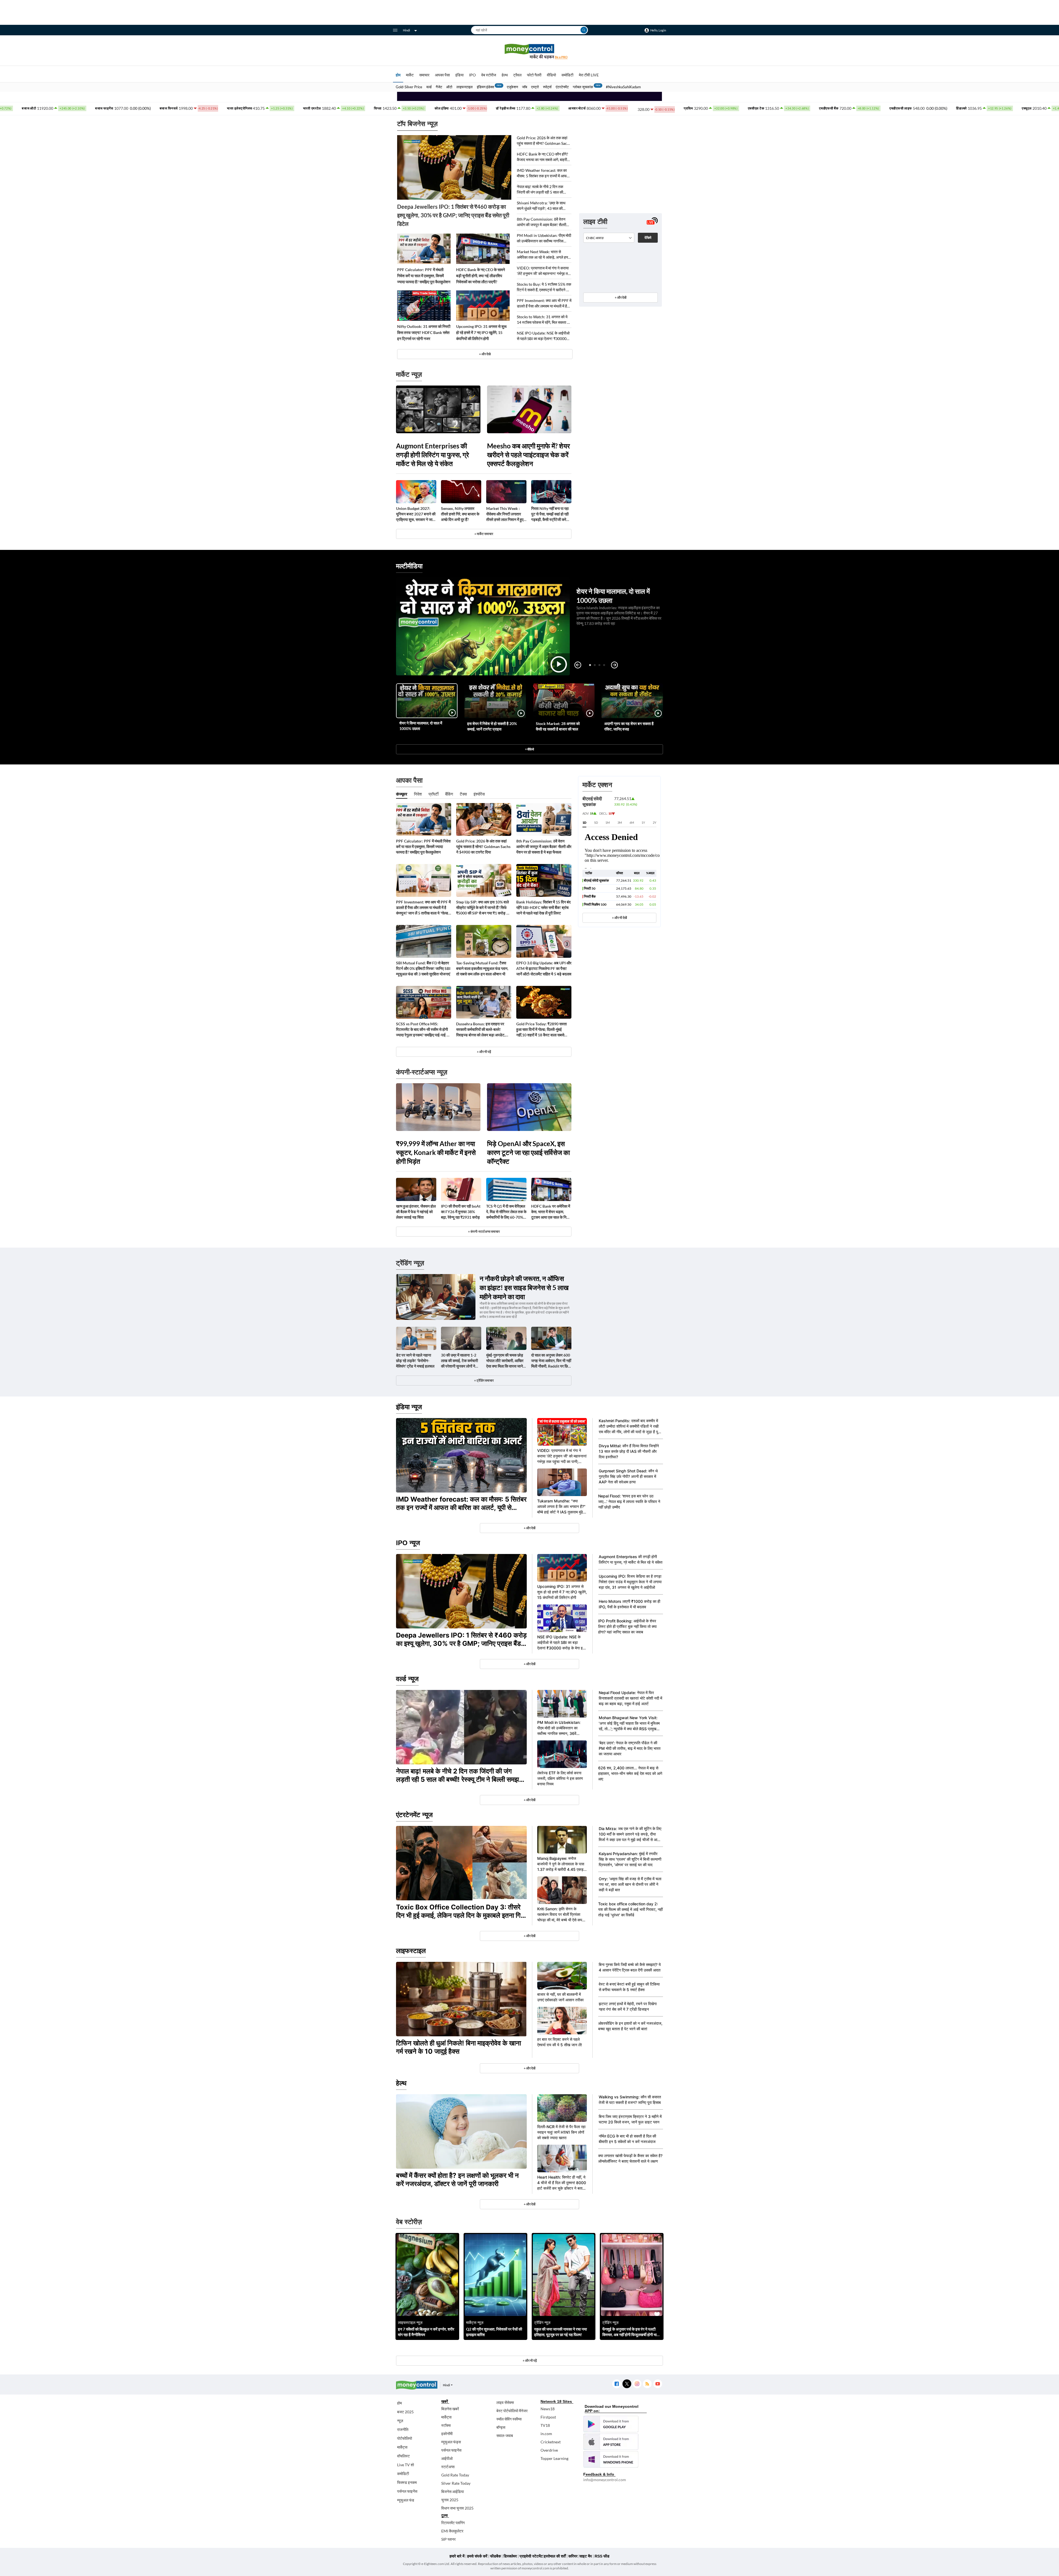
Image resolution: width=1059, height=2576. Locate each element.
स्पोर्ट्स (547, 87)
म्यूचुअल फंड (406, 2500)
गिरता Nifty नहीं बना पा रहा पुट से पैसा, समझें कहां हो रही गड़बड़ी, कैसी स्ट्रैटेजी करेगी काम (550, 514)
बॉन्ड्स (501, 2427)
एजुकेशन (512, 87)
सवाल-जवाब (505, 2435)
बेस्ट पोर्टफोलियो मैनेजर (512, 2411)
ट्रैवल (517, 75)
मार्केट (410, 75)
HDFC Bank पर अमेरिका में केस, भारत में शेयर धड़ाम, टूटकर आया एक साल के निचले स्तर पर (551, 1212)
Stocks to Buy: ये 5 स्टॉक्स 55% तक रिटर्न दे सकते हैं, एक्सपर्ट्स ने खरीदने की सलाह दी (544, 287)
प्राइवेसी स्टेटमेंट (531, 2556)
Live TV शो (406, 2465)
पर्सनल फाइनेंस (407, 2491)
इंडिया (459, 75)
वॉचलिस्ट (403, 2456)
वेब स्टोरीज (489, 75)
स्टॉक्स (446, 2425)
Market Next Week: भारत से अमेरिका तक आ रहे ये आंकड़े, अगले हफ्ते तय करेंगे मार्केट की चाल (543, 255)
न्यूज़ (400, 2421)
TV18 (545, 2425)
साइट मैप (586, 2556)
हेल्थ (505, 75)
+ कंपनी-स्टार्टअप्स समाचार (484, 1231)
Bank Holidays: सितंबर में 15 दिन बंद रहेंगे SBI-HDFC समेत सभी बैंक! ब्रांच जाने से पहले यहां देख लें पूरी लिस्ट (543, 907)
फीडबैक (495, 2556)
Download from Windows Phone (611, 2459)
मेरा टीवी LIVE (589, 75)
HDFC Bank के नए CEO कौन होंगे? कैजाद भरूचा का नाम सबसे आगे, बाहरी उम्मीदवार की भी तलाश (542, 157)
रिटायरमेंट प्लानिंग (453, 2523)
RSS (647, 2384)
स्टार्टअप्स (448, 2467)
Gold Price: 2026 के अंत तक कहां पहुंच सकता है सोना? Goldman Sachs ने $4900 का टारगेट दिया (544, 141)
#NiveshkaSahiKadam (623, 87)
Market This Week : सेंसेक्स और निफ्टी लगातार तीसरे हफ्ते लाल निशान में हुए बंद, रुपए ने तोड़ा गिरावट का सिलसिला (505, 514)
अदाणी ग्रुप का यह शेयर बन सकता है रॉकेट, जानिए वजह (629, 726)
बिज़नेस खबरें (450, 2409)
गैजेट (439, 87)
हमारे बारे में (457, 2556)
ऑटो (449, 87)
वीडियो (551, 75)
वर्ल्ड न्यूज (407, 1679)
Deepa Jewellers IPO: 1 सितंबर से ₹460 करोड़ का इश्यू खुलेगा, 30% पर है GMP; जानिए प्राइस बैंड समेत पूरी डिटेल (453, 215)
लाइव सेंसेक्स (505, 2402)
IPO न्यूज (408, 1543)
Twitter (627, 2384)
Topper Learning (554, 2458)
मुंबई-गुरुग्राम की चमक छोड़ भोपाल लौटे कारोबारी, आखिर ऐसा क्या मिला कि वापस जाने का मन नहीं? (505, 1361)
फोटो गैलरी (534, 75)
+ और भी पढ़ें (484, 1052)
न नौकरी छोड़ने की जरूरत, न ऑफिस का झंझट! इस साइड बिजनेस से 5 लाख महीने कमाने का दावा (524, 1287)
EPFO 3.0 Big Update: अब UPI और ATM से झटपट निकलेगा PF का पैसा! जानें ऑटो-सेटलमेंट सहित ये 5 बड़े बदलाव (544, 968)
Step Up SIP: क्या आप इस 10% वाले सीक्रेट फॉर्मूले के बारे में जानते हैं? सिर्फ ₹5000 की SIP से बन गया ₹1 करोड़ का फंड (483, 908)
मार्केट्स (402, 2447)
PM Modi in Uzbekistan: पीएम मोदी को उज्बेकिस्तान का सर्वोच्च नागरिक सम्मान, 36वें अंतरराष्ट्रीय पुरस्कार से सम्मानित (544, 238)
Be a (561, 57)
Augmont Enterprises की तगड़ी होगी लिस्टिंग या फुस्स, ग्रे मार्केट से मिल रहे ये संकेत (432, 455)
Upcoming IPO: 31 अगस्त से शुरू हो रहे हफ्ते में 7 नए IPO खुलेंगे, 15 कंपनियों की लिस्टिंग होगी (481, 332)
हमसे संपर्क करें (477, 2556)
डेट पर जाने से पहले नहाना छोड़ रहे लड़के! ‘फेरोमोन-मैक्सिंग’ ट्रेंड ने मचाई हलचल (415, 1361)
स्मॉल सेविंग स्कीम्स (509, 2419)
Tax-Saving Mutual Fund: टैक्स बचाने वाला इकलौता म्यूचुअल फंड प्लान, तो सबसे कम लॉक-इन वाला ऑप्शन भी (482, 968)
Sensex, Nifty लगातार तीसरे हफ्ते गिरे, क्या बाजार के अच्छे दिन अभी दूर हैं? (460, 514)
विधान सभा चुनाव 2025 (457, 2508)
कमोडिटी (567, 75)
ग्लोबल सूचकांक (583, 87)
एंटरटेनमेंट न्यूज (414, 1815)
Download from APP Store (611, 2442)
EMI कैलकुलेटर (452, 2531)
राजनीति (403, 2429)
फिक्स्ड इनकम (407, 2482)
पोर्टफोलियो (405, 2438)
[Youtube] (658, 2384)
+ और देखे (485, 354)
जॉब (525, 87)
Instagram (637, 2384)
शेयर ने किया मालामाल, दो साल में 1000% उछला (421, 726)
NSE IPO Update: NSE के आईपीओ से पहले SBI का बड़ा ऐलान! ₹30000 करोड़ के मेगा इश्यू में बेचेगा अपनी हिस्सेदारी (543, 336)
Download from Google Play (611, 2424)
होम (398, 75)
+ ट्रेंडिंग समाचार (484, 1380)
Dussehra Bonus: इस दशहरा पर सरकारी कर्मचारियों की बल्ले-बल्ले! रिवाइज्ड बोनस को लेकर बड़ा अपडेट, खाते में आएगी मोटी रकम (481, 1030)
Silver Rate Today (456, 2483)
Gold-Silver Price (409, 87)
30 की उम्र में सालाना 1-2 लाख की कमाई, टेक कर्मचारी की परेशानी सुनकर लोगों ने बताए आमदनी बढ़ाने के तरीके (460, 1361)
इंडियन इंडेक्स (486, 87)
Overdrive (549, 2450)
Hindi (407, 30)
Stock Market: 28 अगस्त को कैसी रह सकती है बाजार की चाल (558, 726)
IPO (472, 75)
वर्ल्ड (429, 87)
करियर (573, 2556)
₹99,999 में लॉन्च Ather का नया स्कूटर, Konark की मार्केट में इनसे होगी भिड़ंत (436, 1152)
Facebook (617, 2384)
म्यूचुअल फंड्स (451, 2442)
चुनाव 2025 (450, 2500)
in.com (546, 2434)
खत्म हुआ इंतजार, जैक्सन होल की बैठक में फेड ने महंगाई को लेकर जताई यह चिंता (416, 1212)
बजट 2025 (405, 2412)
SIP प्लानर (448, 2539)
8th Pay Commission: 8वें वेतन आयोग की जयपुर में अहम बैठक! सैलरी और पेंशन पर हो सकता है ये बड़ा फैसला (542, 222)
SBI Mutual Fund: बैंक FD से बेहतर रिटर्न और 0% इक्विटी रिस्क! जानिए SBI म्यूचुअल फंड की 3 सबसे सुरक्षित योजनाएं (423, 968)
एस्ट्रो (535, 87)
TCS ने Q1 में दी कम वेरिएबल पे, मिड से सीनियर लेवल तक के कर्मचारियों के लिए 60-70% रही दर (506, 1212)
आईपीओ (447, 2458)
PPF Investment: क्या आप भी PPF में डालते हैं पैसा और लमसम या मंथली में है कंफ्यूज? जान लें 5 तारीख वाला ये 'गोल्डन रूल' (544, 303)
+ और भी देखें (619, 918)
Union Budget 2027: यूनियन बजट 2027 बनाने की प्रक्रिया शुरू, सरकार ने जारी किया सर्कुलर (416, 514)
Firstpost (548, 2417)
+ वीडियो (529, 749)
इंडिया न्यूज (409, 1407)
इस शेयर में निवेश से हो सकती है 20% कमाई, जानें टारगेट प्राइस (492, 726)
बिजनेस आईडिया (453, 2491)
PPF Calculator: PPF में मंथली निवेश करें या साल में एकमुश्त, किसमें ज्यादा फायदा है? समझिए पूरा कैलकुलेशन (424, 276)
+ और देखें (621, 297)
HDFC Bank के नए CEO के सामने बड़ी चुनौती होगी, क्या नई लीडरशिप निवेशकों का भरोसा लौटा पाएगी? (481, 276)
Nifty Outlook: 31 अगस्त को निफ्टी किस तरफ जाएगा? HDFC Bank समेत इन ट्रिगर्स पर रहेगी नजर (424, 332)
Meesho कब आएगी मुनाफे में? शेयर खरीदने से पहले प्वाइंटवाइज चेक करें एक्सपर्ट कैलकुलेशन (528, 455)
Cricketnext (551, 2442)
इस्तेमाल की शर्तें (555, 2556)
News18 (548, 2409)
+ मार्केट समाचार (484, 534)
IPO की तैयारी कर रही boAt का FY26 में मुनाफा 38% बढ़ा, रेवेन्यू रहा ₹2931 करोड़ (461, 1212)
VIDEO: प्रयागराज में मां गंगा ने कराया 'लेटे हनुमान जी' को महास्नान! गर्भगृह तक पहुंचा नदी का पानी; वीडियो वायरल (544, 271)
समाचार (424, 75)
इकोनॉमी (447, 2434)
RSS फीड (602, 2556)
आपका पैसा (442, 75)
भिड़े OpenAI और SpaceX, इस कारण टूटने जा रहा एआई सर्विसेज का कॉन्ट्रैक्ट (528, 1152)
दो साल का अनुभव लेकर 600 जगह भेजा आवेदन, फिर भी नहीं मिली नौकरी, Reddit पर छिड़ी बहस (551, 1361)
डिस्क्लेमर (510, 2556)
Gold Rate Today (455, 2475)
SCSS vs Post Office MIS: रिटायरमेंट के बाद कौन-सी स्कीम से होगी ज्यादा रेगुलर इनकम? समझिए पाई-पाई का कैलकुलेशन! (423, 1030)
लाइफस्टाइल (465, 87)
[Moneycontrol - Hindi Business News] (529, 51)
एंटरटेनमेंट (562, 87)
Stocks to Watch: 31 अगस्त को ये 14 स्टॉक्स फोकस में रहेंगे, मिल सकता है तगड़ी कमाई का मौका (543, 320)
